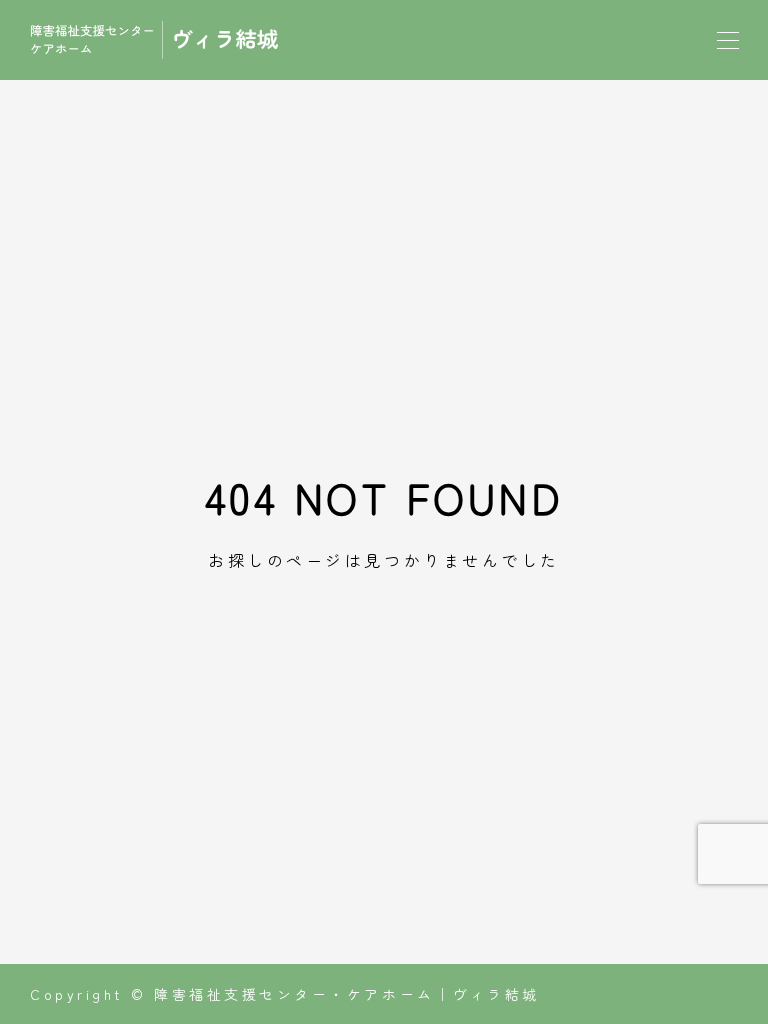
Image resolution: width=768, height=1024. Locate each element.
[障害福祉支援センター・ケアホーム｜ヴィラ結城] (155, 40)
